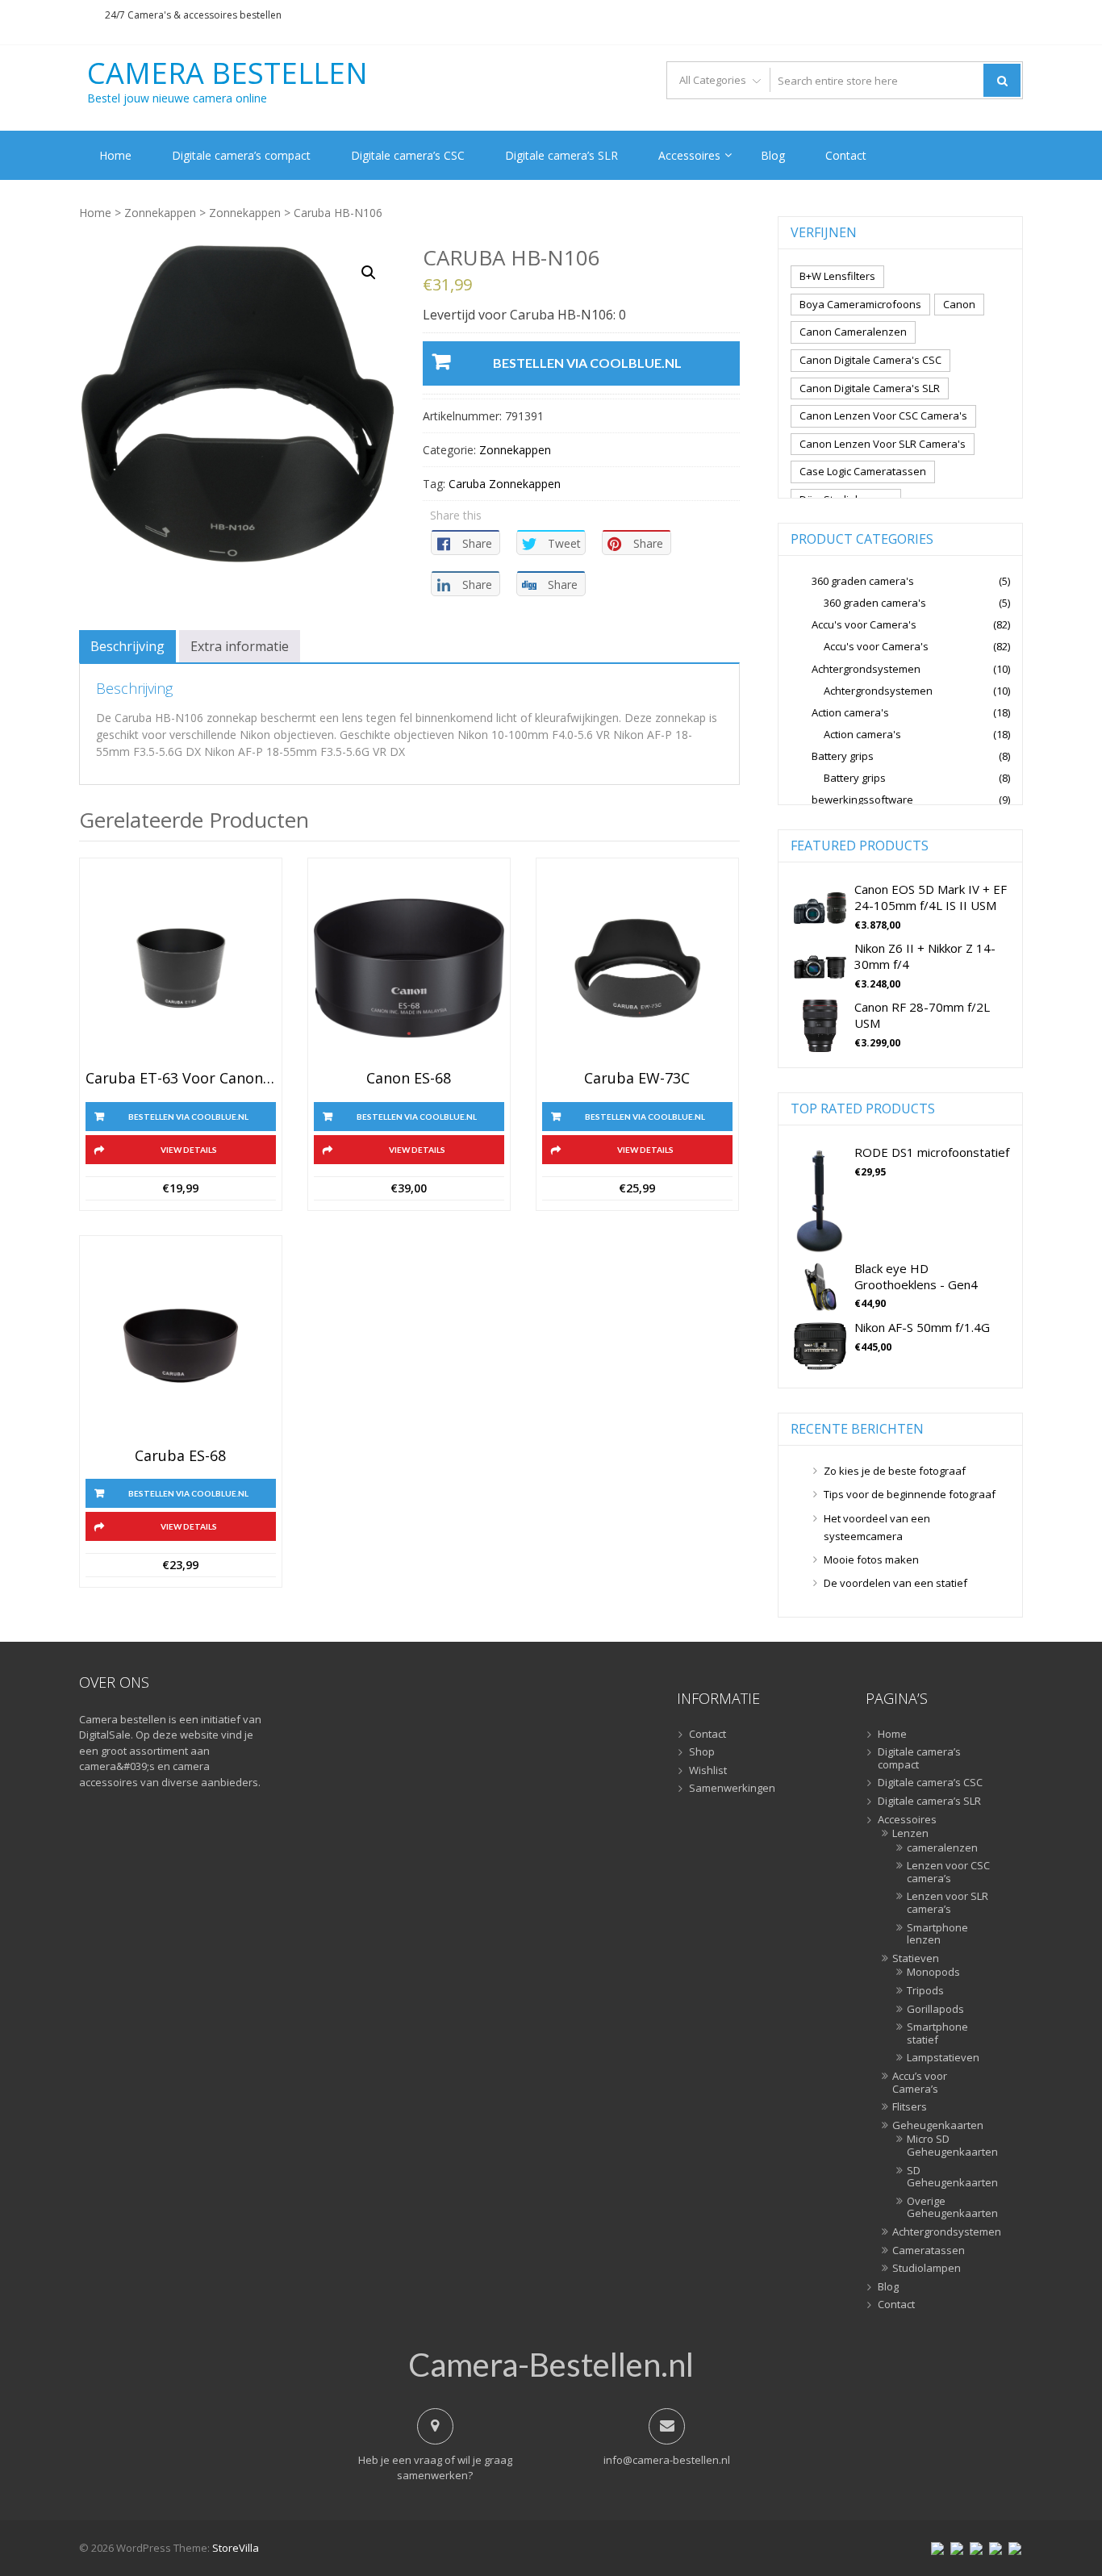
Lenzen (910, 1834)
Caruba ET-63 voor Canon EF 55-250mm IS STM (181, 1079)
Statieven (916, 1959)
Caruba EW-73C (637, 1079)
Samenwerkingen (732, 1789)
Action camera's (850, 712)
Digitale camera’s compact (241, 155)
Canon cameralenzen (853, 332)
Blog (773, 155)
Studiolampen (927, 2269)
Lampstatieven (943, 2058)
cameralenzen (942, 1848)
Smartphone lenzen (937, 1934)
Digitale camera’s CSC (408, 155)
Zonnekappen (160, 213)
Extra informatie (240, 646)
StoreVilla (236, 2548)
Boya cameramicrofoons (860, 304)
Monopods (933, 1973)
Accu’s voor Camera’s (920, 2083)
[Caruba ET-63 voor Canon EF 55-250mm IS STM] (181, 968)
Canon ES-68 (409, 1079)
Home (115, 155)
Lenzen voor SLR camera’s (948, 1903)
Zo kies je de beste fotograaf (895, 1471)
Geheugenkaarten (938, 2126)
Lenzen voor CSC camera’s (948, 1872)
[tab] (127, 646)
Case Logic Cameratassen (863, 471)
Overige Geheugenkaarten (949, 2208)
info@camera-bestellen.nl (667, 2460)
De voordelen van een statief (895, 1583)
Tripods (925, 1991)
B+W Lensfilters (837, 276)
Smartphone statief (937, 2033)
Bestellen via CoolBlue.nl (587, 363)
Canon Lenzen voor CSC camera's (883, 415)
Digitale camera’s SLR (561, 155)
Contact (846, 155)
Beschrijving (127, 646)
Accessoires (689, 155)
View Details (189, 1150)
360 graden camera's (863, 581)
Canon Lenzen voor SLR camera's (883, 444)
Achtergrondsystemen (866, 669)
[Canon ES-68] (409, 968)
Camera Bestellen (227, 73)
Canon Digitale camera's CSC (870, 360)
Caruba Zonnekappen (505, 484)
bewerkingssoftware (862, 800)
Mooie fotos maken (871, 1559)
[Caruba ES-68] (181, 1346)
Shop (702, 1752)
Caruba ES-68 (180, 1456)
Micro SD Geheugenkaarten (949, 2146)
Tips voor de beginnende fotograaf (910, 1494)
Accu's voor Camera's (864, 624)
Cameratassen (929, 2251)
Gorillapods (935, 2010)
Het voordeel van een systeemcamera (877, 1527)
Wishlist (708, 1771)
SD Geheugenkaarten (949, 2177)
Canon (959, 304)
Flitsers (910, 2107)
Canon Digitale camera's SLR (870, 388)
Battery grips (843, 756)
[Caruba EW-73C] (637, 968)
